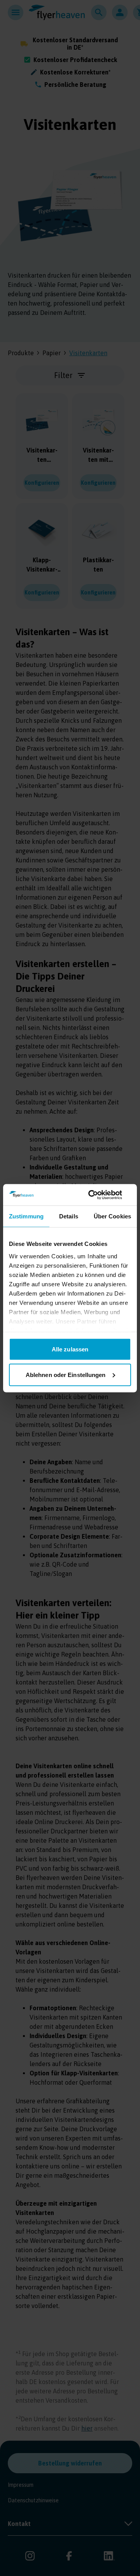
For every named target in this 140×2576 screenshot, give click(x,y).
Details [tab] (69, 1216)
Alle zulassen (70, 1349)
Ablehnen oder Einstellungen (66, 1374)
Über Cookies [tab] (112, 1216)
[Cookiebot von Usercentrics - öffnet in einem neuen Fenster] (99, 1195)
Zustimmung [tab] (26, 1216)
